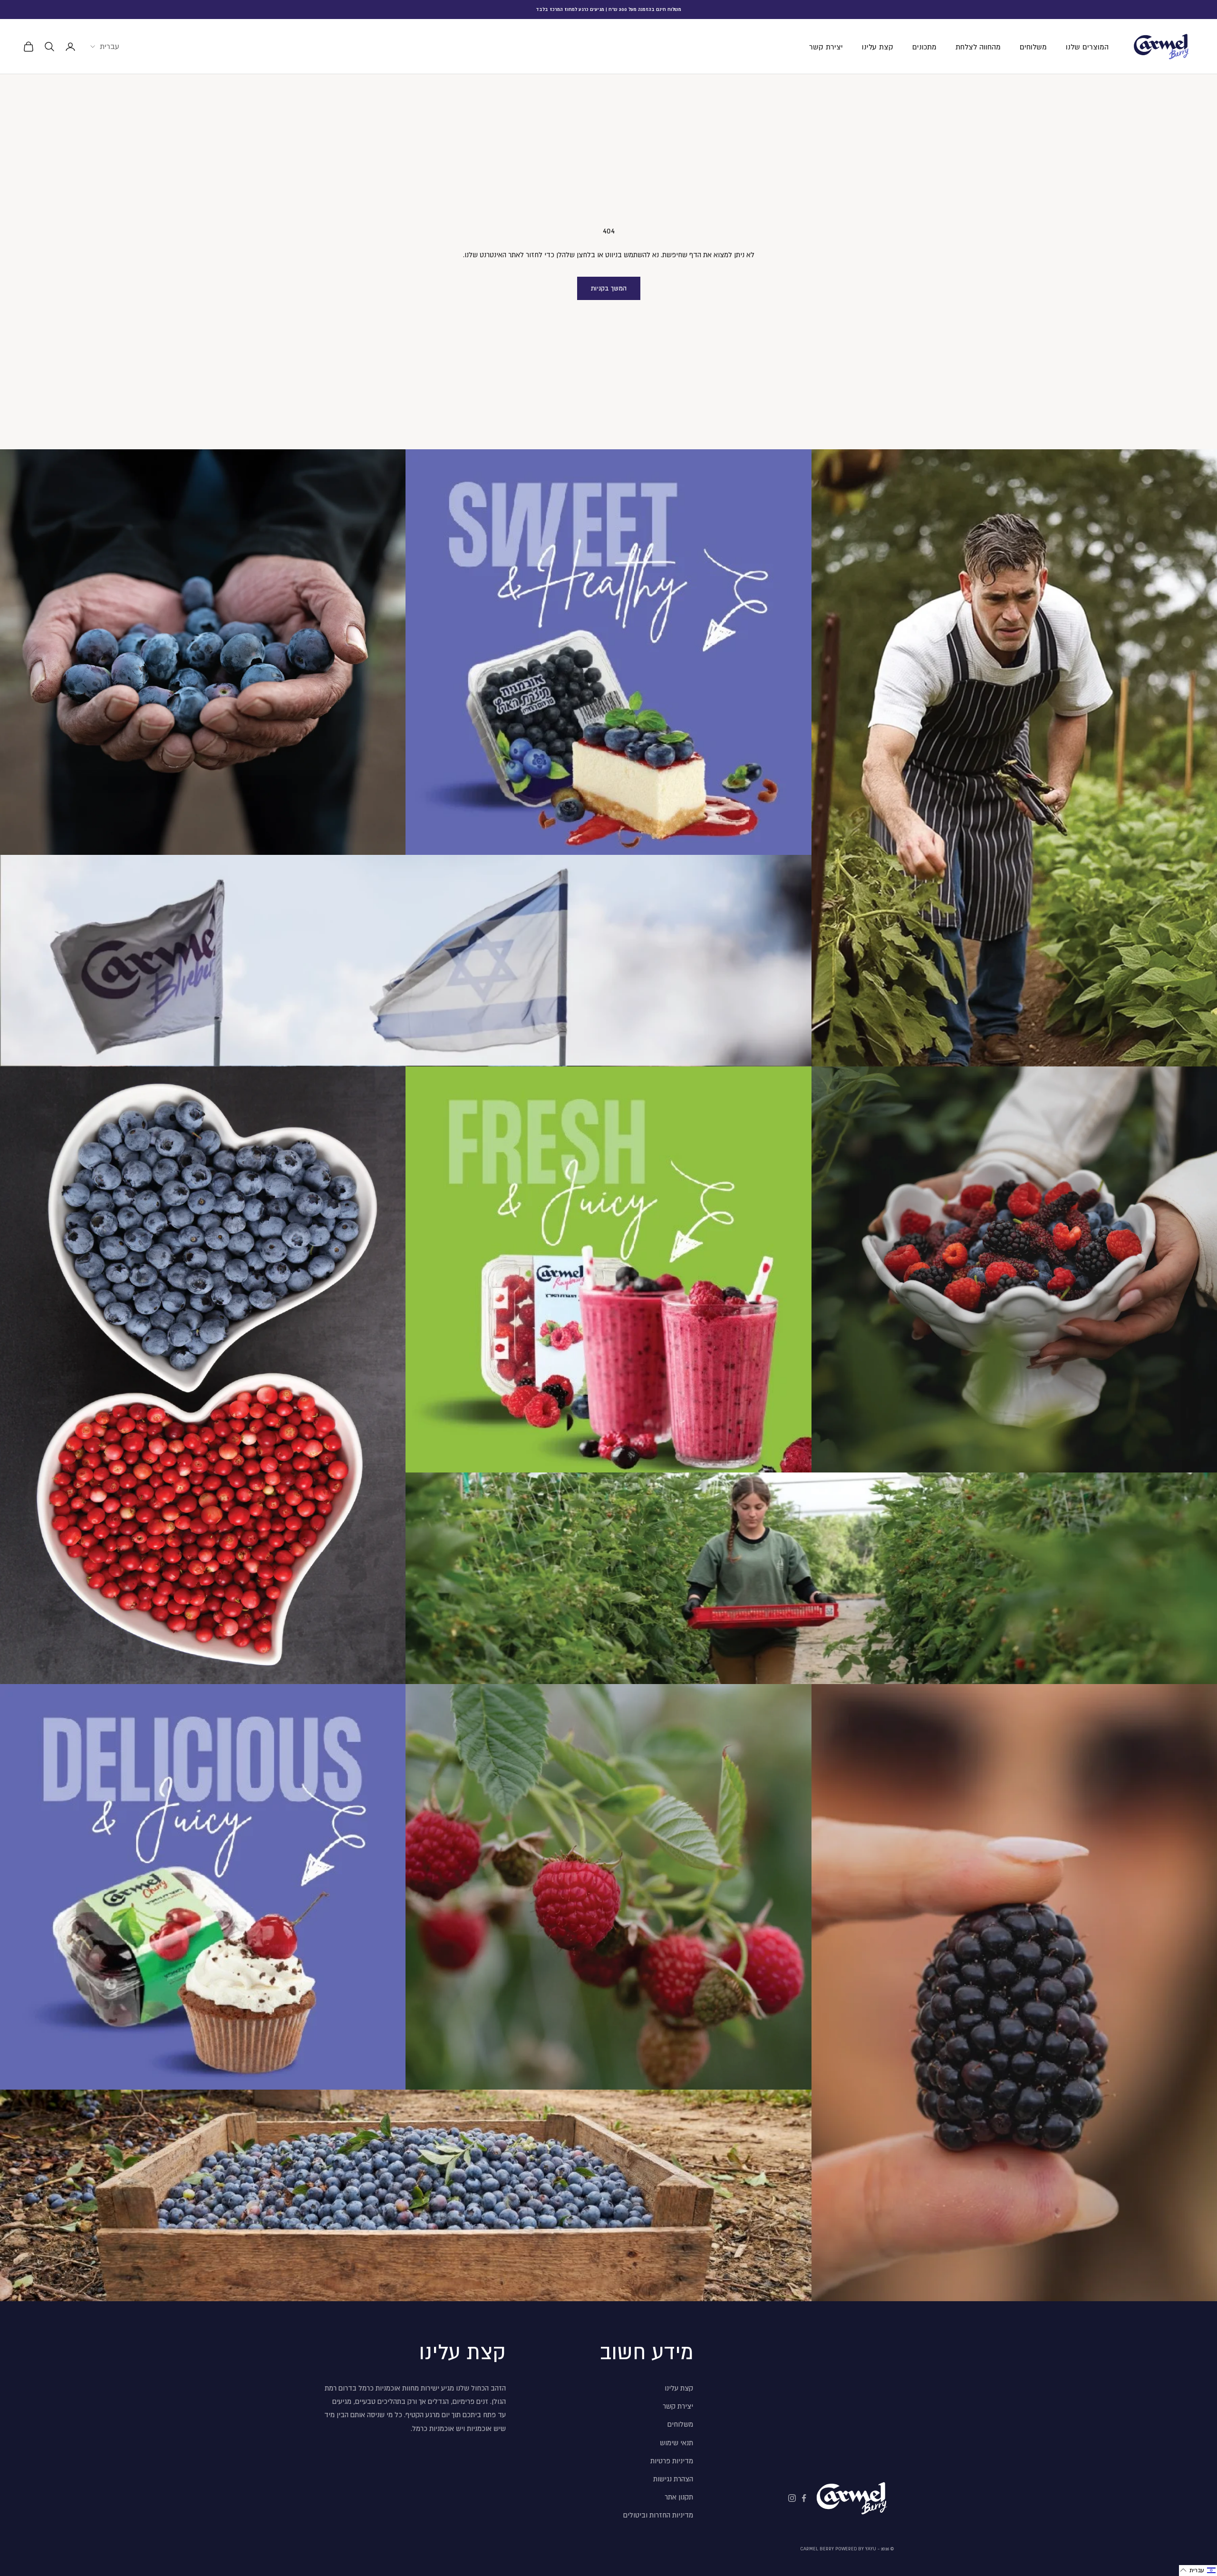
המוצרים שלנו (1087, 47)
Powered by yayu (856, 2549)
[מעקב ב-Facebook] (804, 2498)
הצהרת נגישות (673, 2479)
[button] (1198, 2571)
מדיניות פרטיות (672, 2461)
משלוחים (1033, 47)
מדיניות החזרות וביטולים (658, 2515)
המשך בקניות (609, 288)
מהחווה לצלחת (978, 47)
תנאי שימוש (676, 2443)
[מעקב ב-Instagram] (792, 2498)
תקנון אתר (679, 2497)
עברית (110, 46)
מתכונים (924, 47)
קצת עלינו (878, 47)
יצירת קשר (826, 47)
